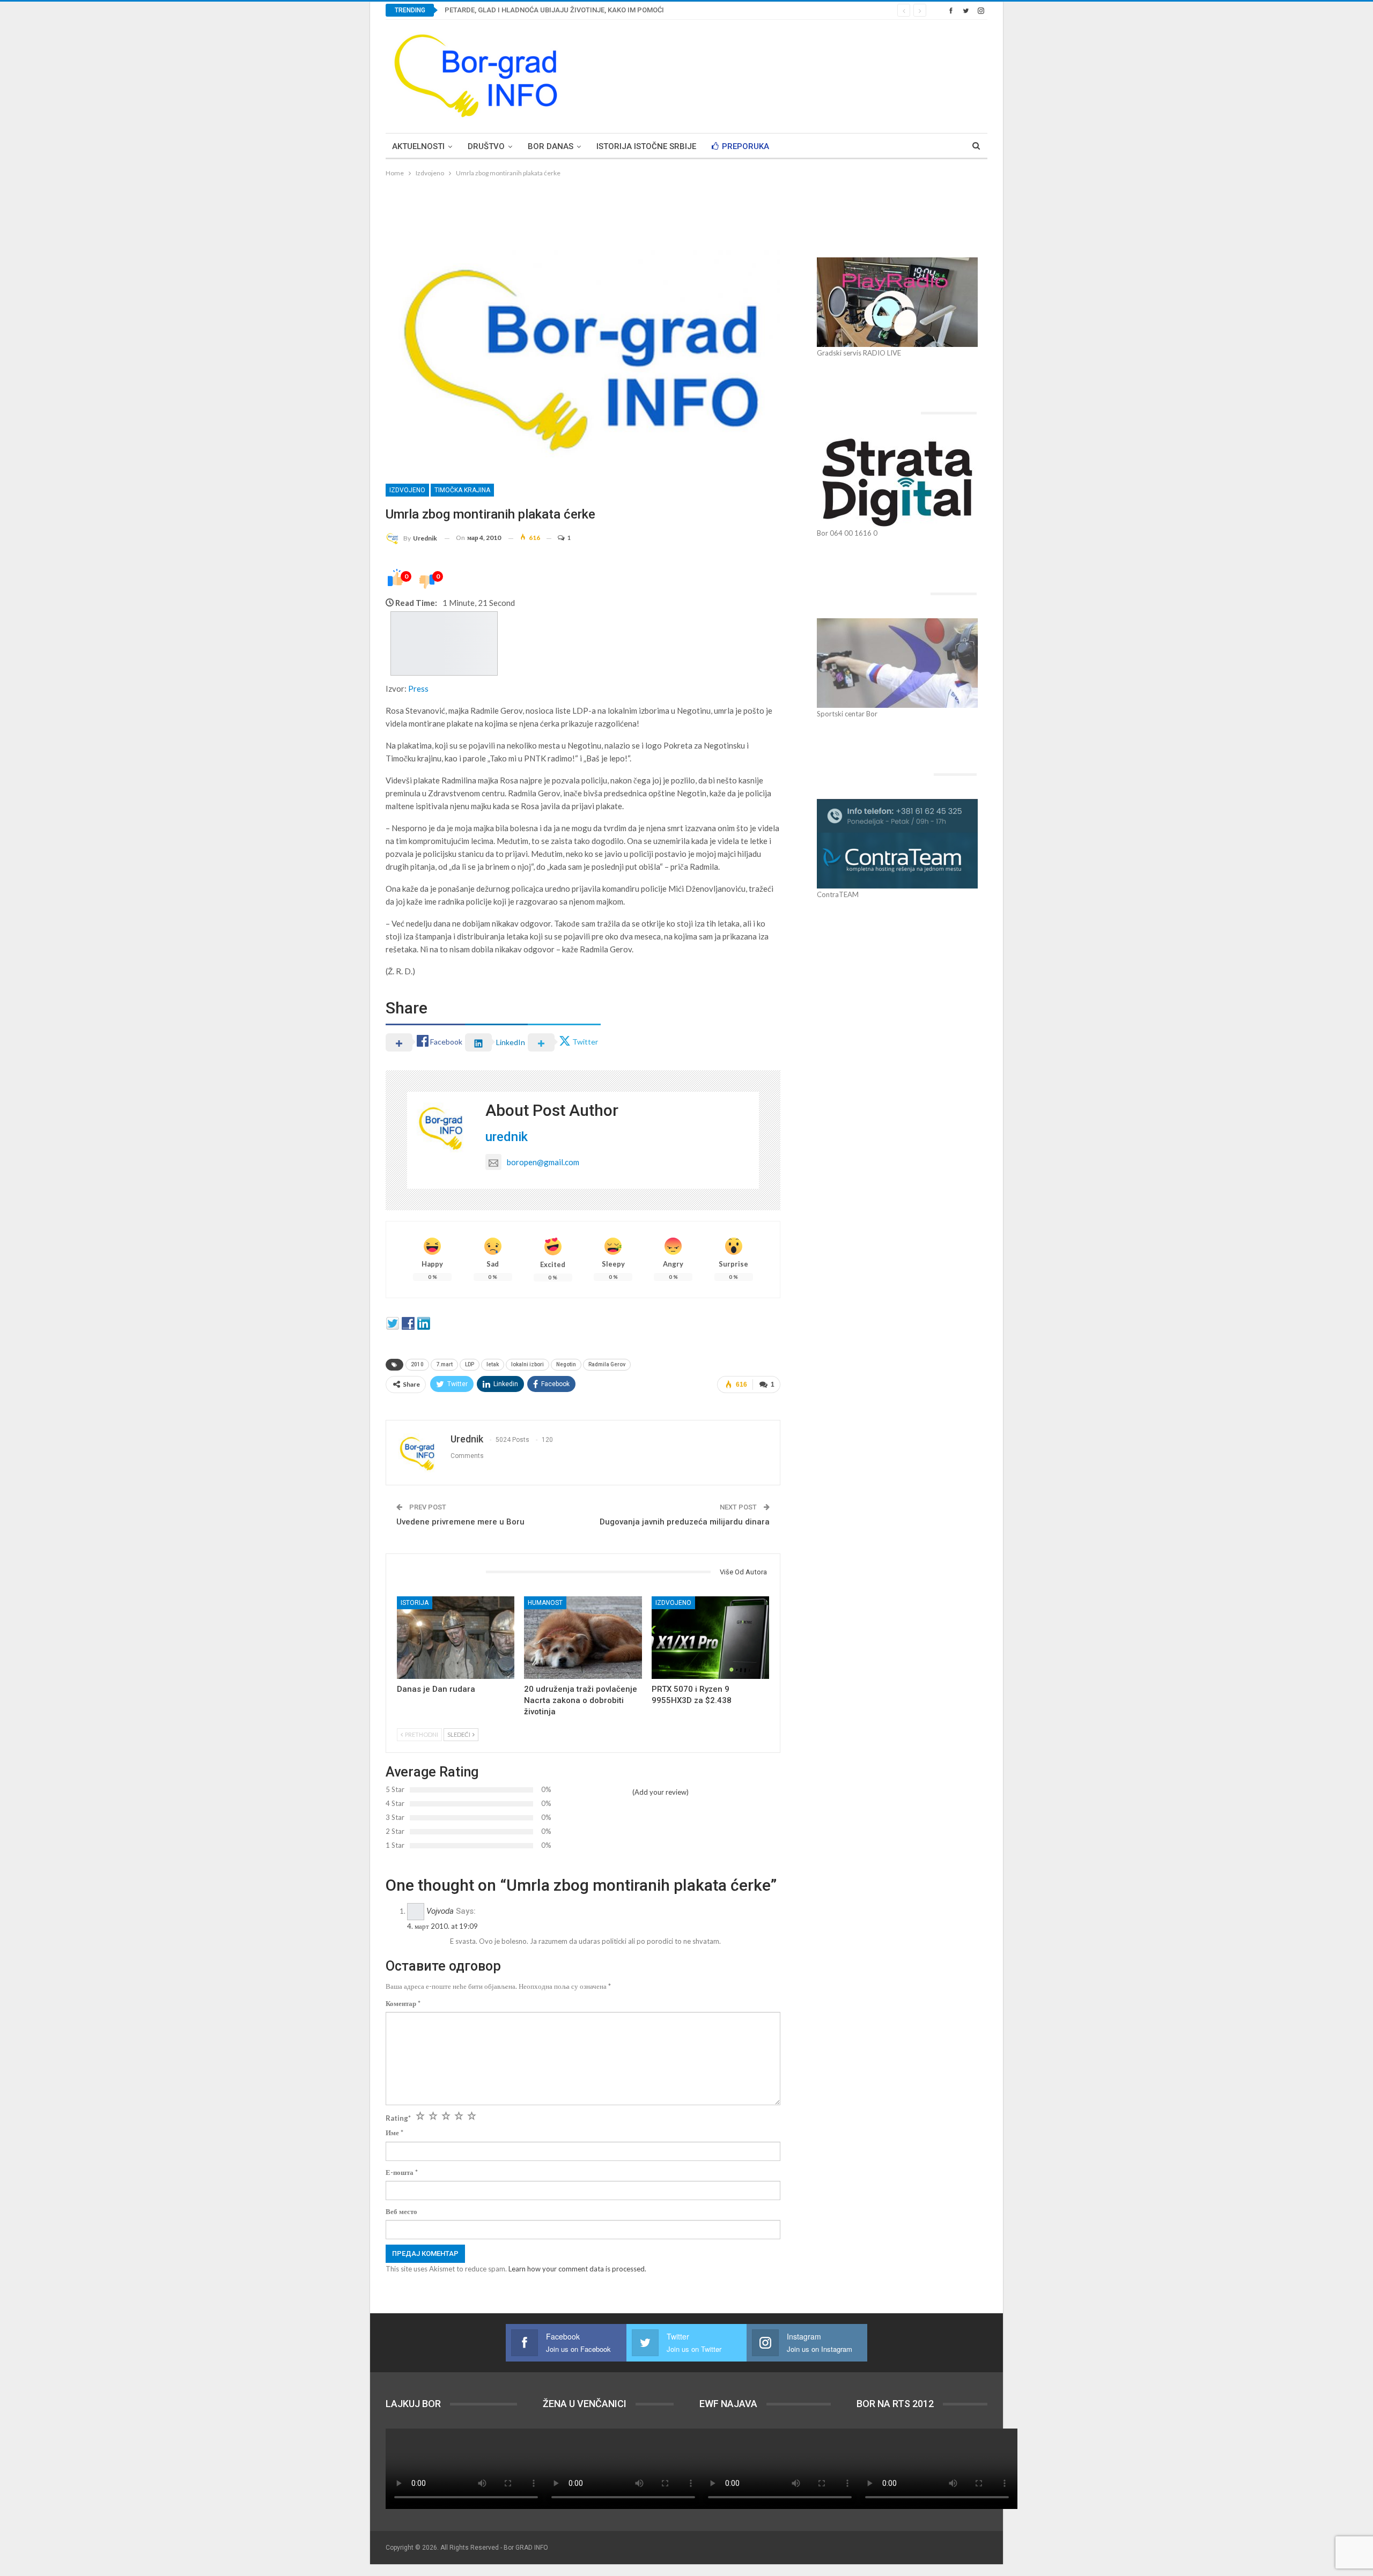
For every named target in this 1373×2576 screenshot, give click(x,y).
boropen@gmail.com (543, 1162)
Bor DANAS (551, 146)
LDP (470, 1364)
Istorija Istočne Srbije (646, 146)
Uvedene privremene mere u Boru (460, 1522)
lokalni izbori (527, 1364)
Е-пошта (402, 2172)
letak (493, 1364)
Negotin (566, 1364)
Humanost (545, 1603)
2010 (417, 1364)
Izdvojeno (407, 490)
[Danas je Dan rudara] (456, 1637)
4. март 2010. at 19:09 (442, 1926)
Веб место (401, 2211)
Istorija (415, 1603)
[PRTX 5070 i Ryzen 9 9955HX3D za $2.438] (710, 1637)
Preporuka (745, 146)
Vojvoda (440, 1911)
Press (418, 689)
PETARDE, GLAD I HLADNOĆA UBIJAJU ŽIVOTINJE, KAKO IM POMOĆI (554, 10)
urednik (507, 1137)
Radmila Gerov (607, 1364)
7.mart (444, 1364)
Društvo (486, 146)
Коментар (403, 2003)
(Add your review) (660, 1792)
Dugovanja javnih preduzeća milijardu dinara (685, 1522)
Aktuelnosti (418, 146)
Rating (398, 2118)
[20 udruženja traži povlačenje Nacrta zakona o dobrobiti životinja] (583, 1637)
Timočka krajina (462, 490)
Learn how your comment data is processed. (577, 2269)
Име (394, 2133)
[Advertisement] (792, 75)
